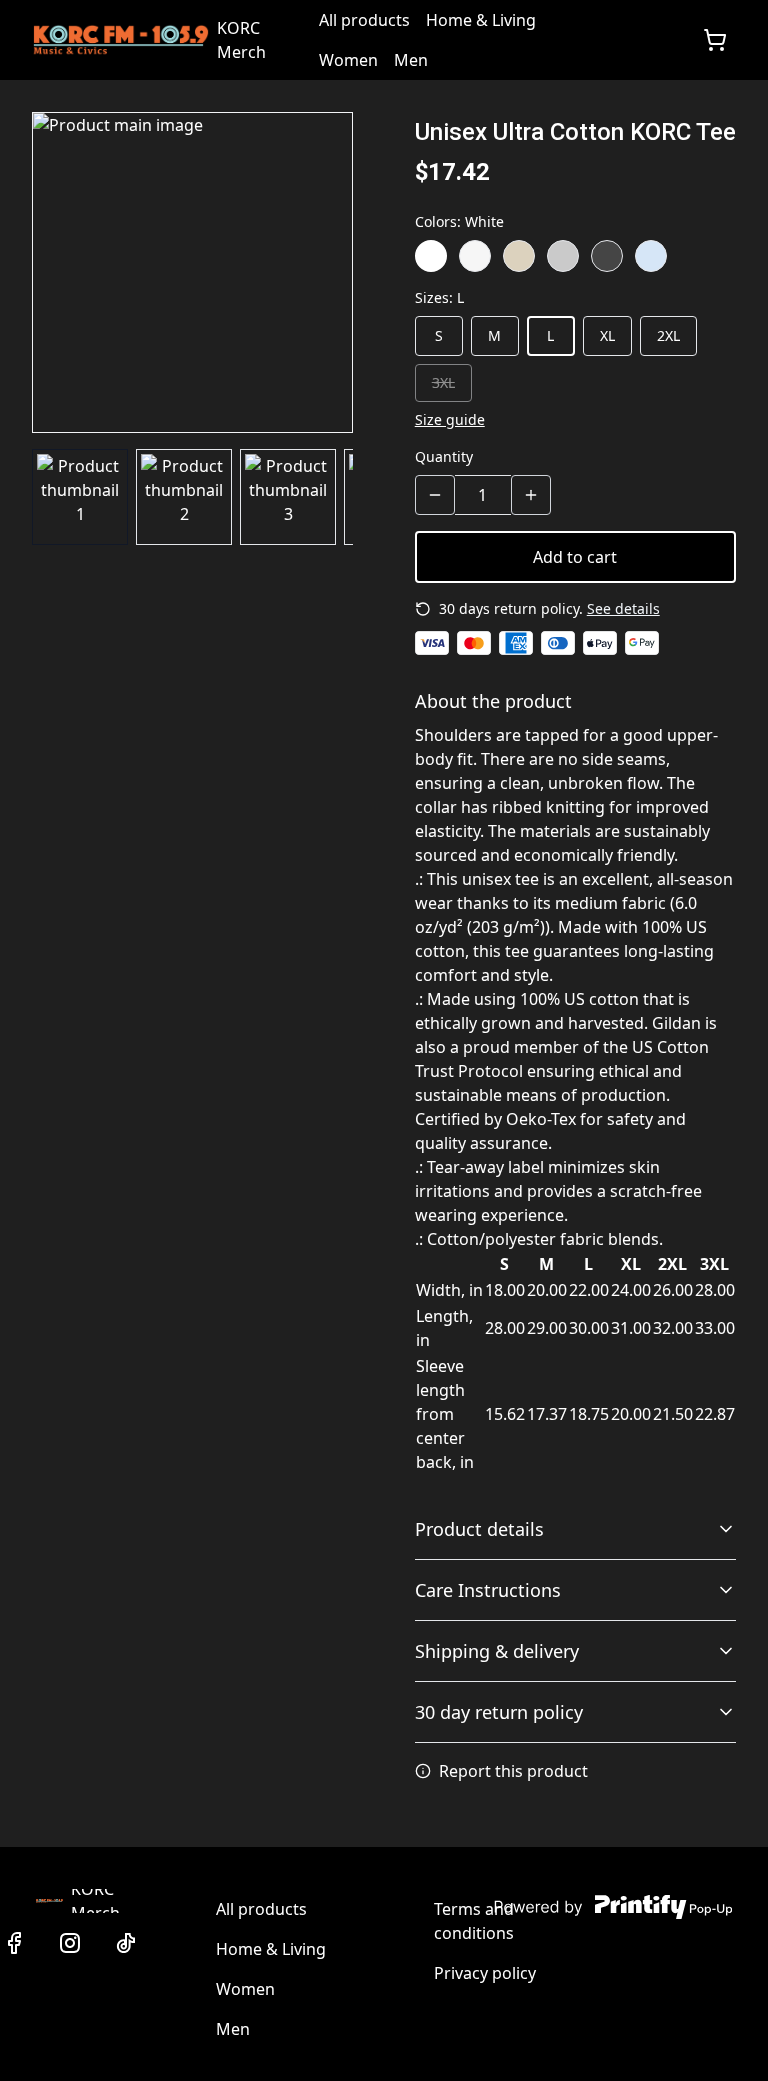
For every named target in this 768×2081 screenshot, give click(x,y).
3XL (443, 382)
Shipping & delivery (497, 1651)
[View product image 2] (184, 497)
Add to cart (575, 557)
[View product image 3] (288, 497)
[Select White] (431, 256)
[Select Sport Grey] (563, 256)
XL (607, 335)
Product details (479, 1529)
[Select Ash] (475, 256)
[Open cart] (715, 40)
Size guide (450, 419)
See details (623, 608)
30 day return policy (499, 1712)
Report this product (513, 1771)
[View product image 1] (80, 497)
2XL (668, 335)
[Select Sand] (519, 256)
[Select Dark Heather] (607, 256)
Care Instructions (488, 1590)
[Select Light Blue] (651, 256)
